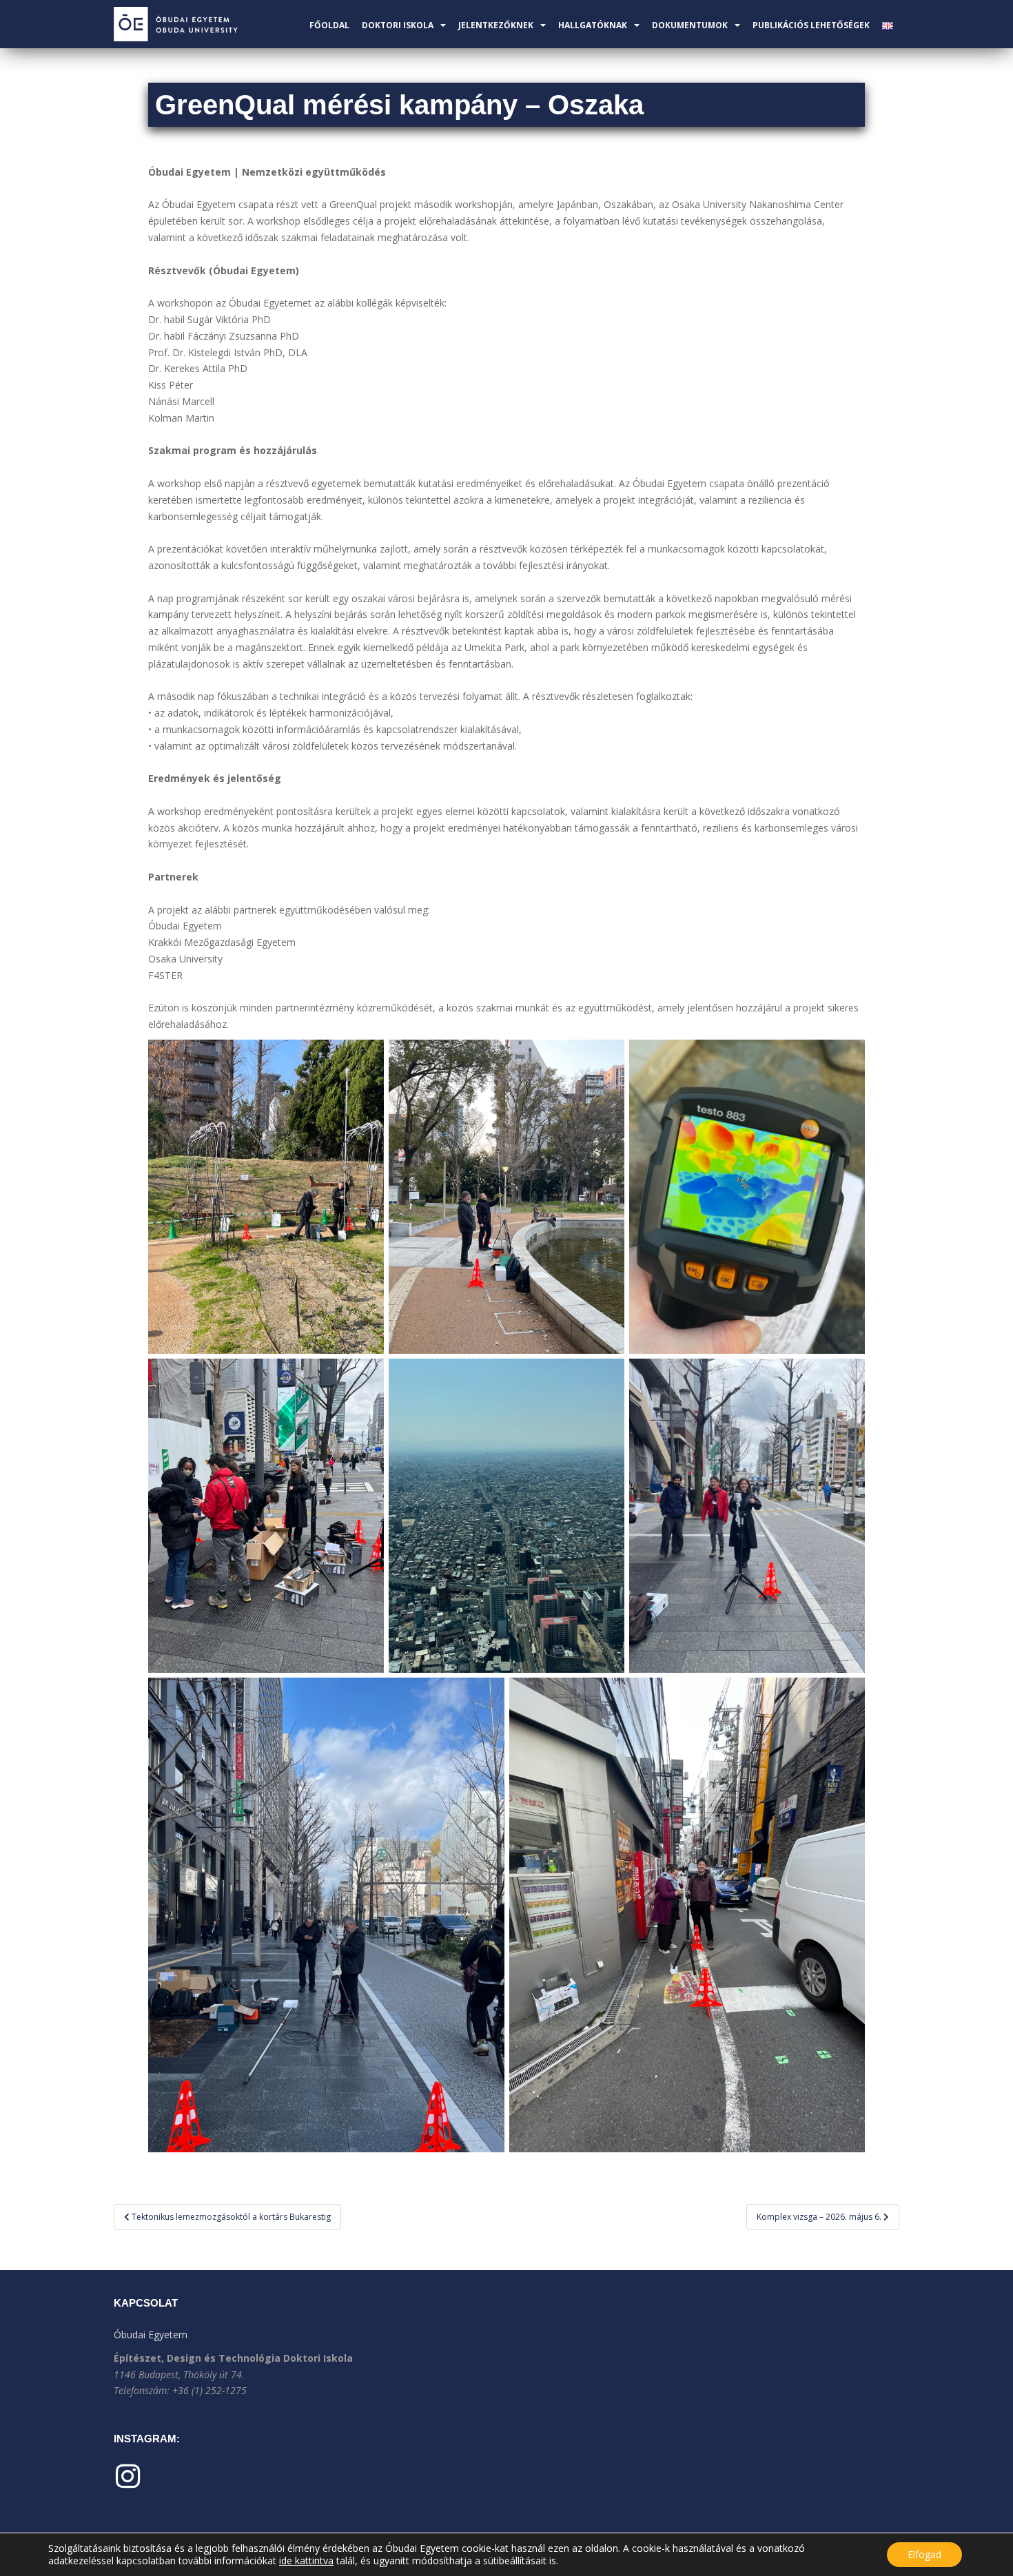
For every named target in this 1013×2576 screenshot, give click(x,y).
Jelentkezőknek (496, 25)
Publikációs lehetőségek (811, 25)
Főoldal (329, 25)
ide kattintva (306, 2561)
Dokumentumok (690, 25)
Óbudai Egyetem (151, 2335)
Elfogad (924, 2554)
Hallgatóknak (593, 25)
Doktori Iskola (398, 25)
